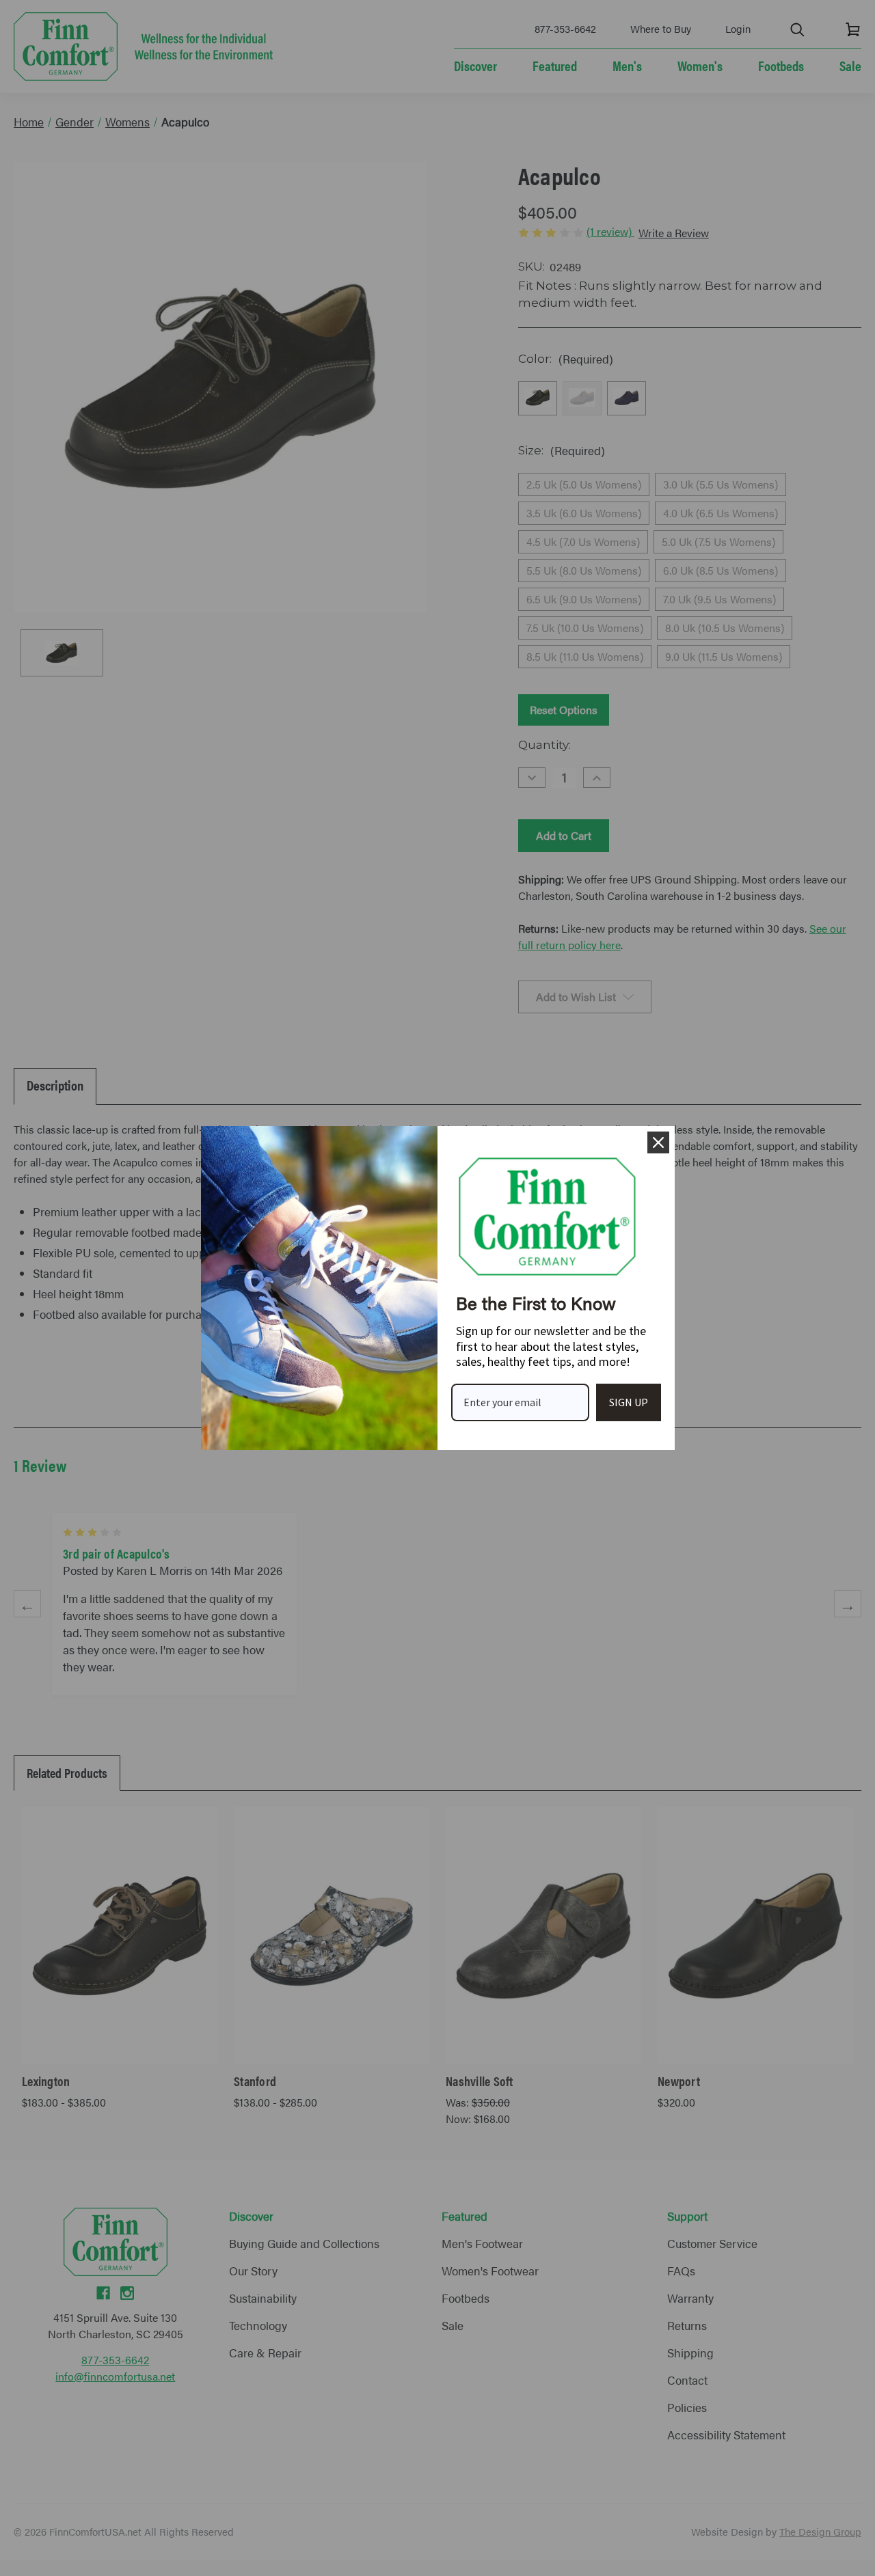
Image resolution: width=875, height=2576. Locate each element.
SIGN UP (629, 1402)
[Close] (658, 1142)
